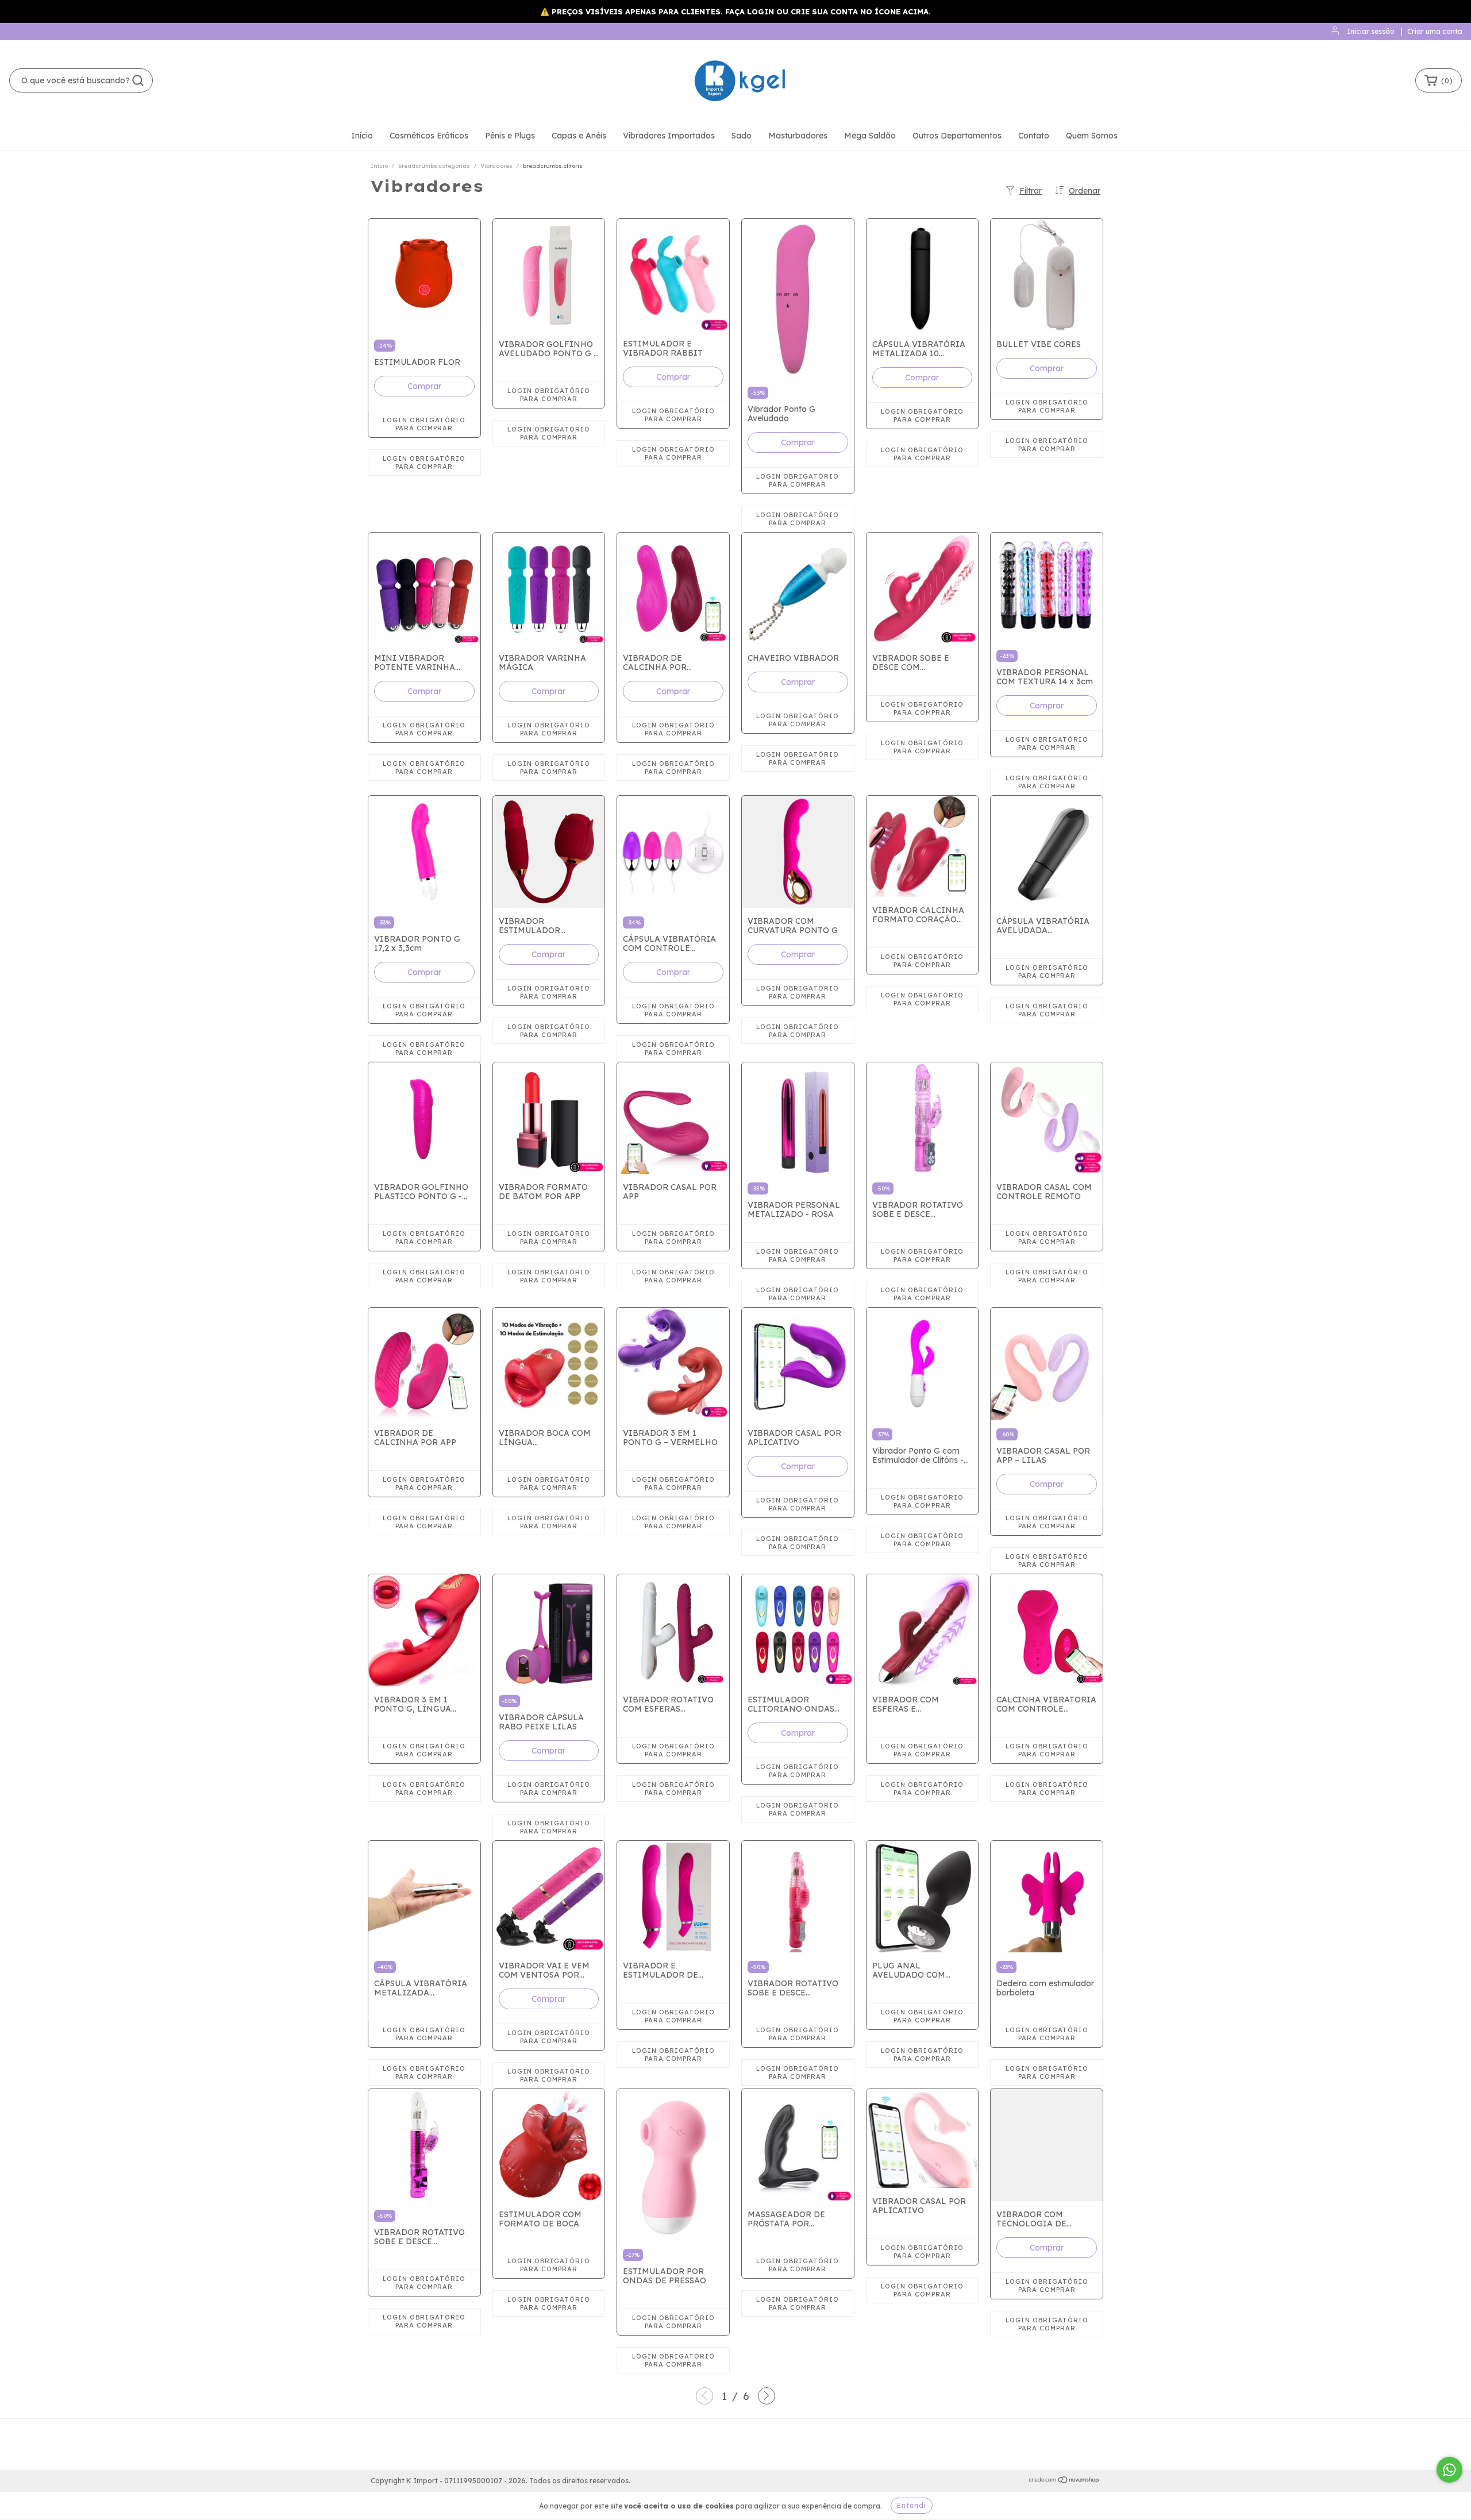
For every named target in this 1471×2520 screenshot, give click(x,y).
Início (362, 136)
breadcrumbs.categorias (434, 166)
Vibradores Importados (669, 136)
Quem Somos (1092, 136)
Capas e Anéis (579, 136)
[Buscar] (138, 80)
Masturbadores (798, 136)
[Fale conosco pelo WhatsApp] (1449, 2470)
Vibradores (496, 166)
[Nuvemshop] (1064, 2481)
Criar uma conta (1435, 31)
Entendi (912, 2505)
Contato (1034, 136)
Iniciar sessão (1371, 31)
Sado (742, 136)
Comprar (424, 386)
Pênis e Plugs (510, 136)
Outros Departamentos (957, 136)
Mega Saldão (870, 136)
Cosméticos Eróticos (429, 136)
